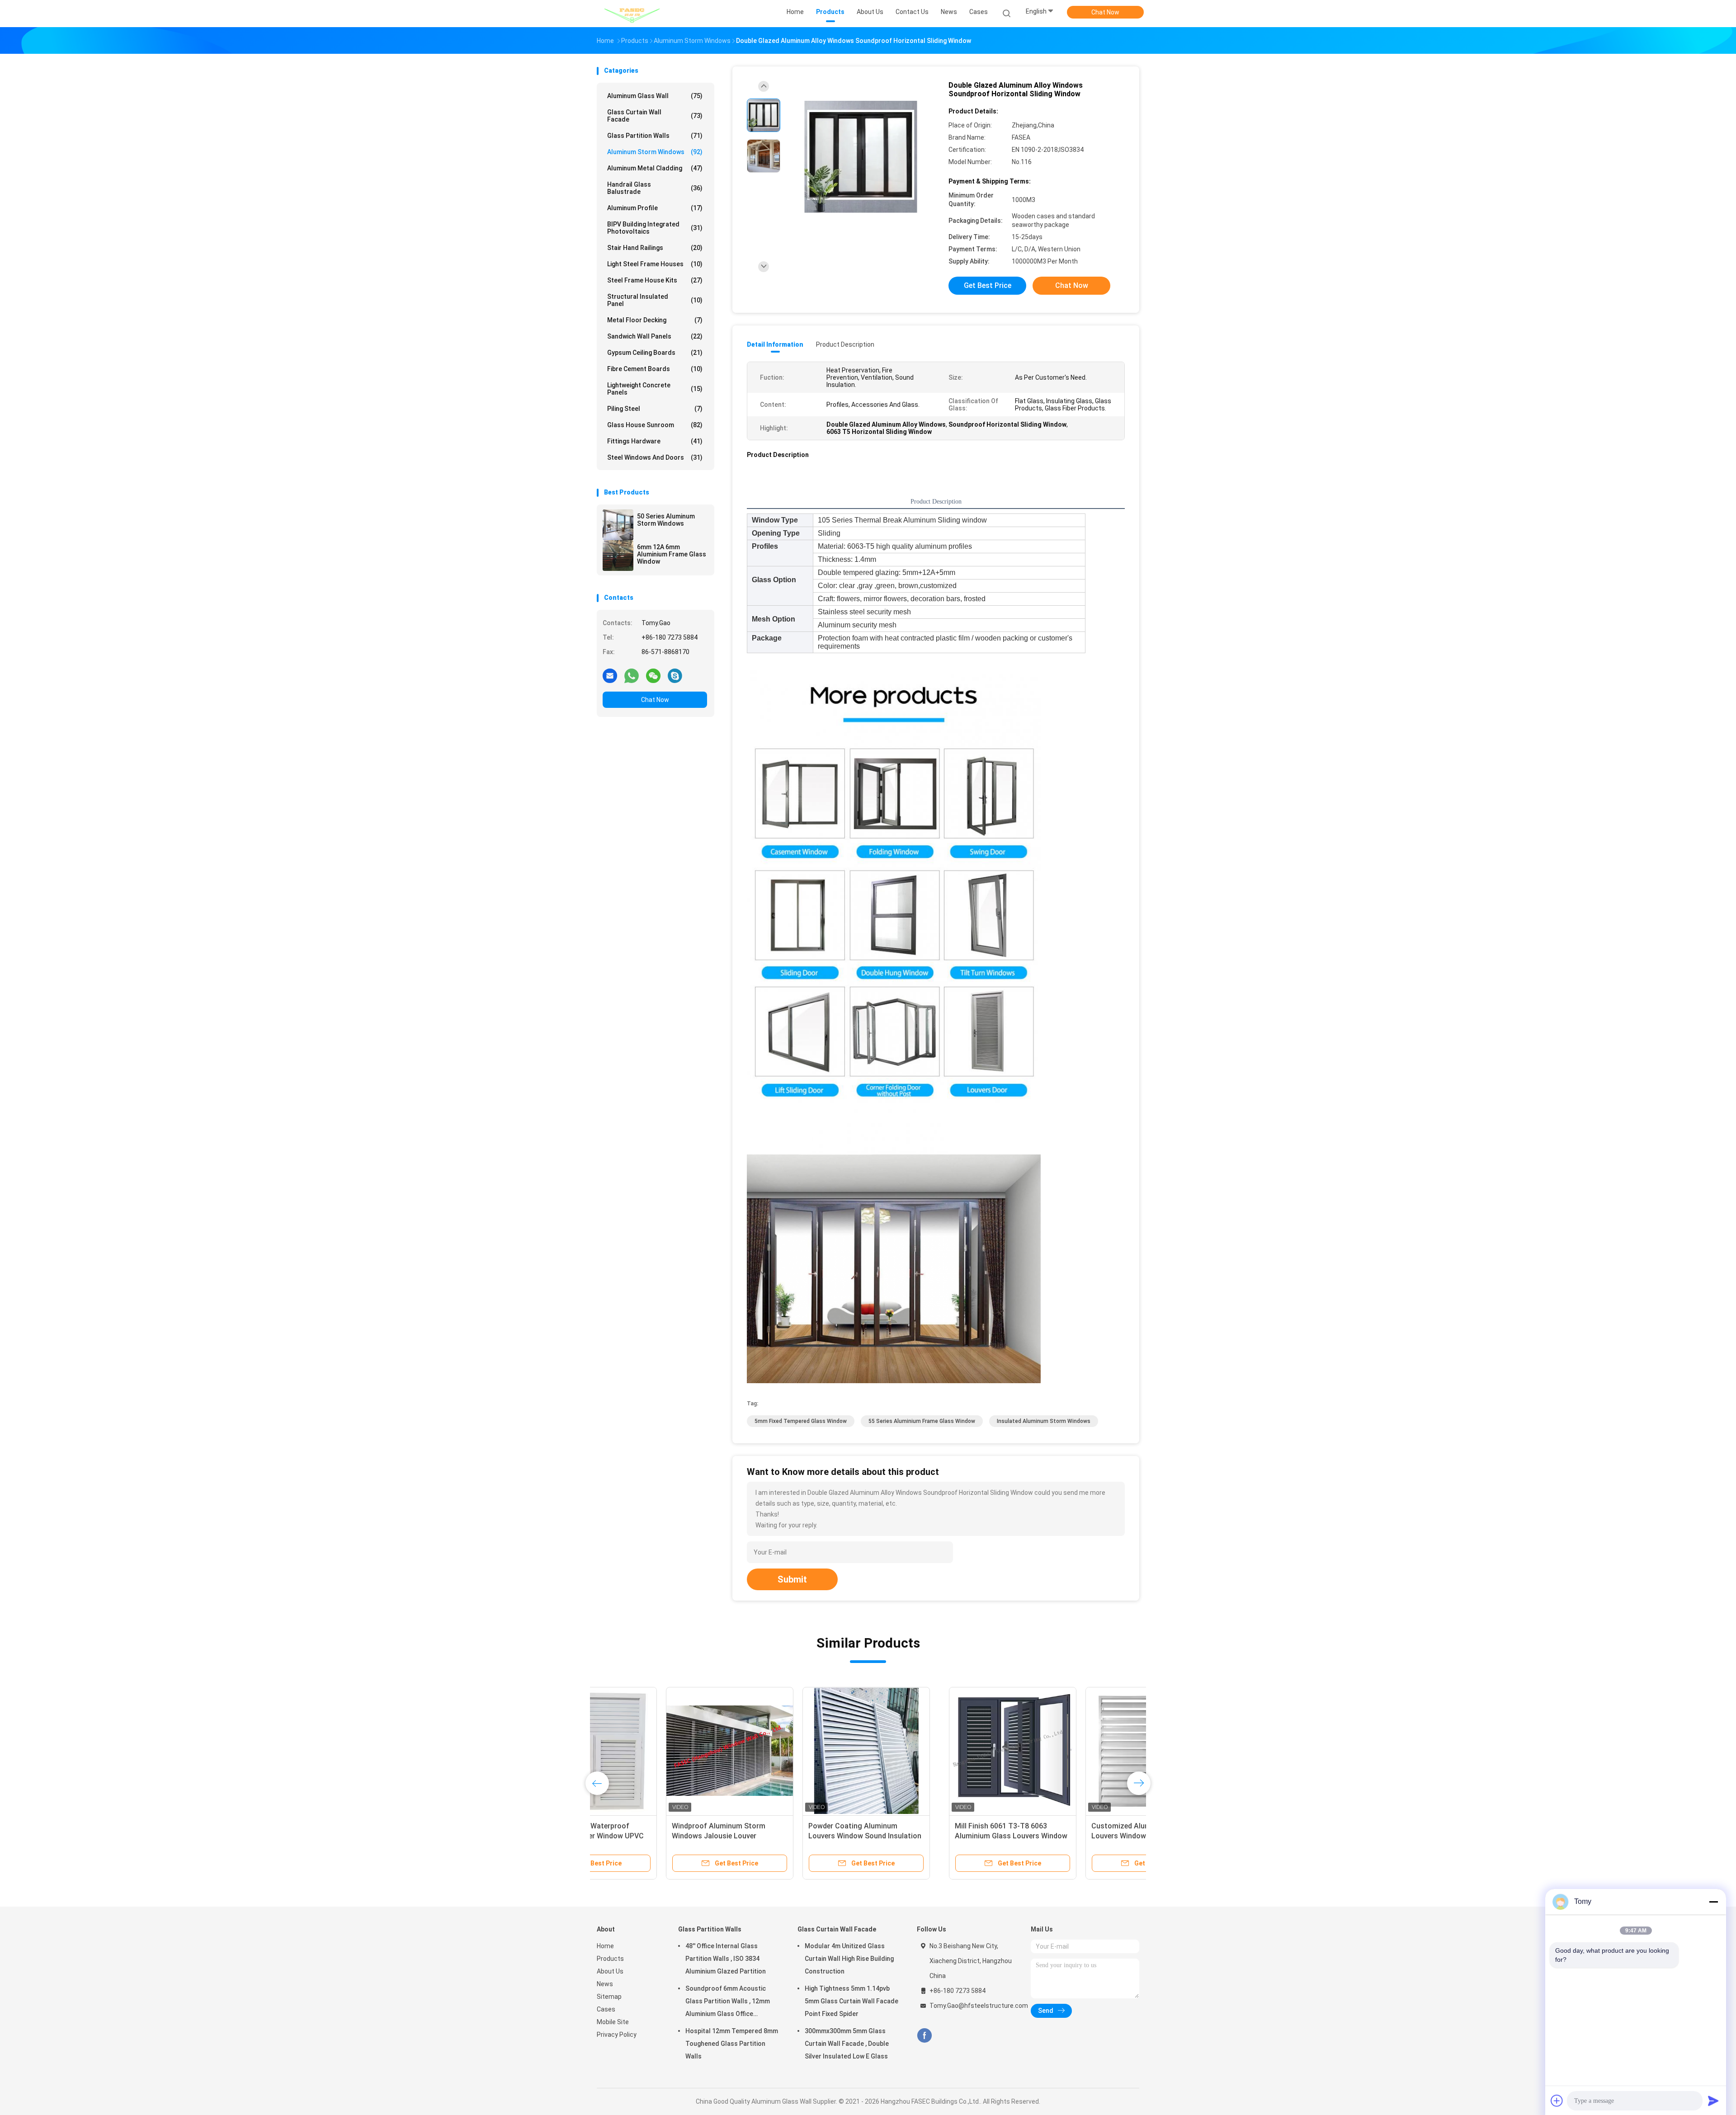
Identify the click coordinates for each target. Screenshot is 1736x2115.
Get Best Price (988, 285)
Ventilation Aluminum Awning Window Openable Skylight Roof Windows (1065, 1836)
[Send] (1713, 2101)
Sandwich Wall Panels (655, 336)
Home (605, 1946)
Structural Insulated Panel (655, 300)
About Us (610, 1971)
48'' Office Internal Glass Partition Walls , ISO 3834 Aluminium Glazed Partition (726, 1959)
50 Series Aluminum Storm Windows (666, 520)
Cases (606, 2009)
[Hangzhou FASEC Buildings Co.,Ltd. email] (610, 675)
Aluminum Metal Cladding (655, 168)
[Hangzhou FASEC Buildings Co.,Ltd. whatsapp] (632, 675)
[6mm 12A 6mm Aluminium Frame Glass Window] (618, 556)
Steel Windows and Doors (655, 457)
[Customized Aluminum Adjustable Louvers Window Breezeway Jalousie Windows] (797, 1751)
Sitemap (609, 1997)
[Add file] (1557, 2101)
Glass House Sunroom (655, 425)
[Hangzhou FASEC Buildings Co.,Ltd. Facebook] (924, 2036)
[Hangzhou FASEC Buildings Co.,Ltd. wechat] (653, 675)
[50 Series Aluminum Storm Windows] (618, 525)
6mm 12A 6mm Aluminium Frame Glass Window (672, 554)
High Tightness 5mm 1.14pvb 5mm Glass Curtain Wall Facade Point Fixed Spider (851, 2001)
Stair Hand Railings (655, 248)
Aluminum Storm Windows (655, 152)
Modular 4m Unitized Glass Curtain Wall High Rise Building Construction (849, 1959)
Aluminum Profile (655, 208)
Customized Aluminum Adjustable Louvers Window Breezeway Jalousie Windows (796, 1836)
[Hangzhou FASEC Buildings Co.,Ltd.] (632, 14)
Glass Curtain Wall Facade (655, 116)
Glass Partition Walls (655, 136)
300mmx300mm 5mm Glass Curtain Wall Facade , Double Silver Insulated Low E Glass (847, 2044)
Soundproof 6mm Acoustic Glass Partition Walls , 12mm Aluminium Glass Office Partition (728, 2002)
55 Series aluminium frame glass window (922, 1421)
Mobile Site (613, 2022)
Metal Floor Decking (655, 320)
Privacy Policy (617, 2035)
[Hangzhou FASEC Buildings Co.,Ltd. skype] (675, 675)
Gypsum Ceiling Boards (655, 353)
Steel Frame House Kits (655, 280)
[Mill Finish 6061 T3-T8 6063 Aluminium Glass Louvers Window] (660, 1751)
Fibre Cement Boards (655, 369)
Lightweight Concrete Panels (655, 389)
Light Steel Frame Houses (655, 264)
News (605, 1984)
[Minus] (1713, 1902)
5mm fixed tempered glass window (801, 1421)
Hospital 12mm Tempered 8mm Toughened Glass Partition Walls (732, 2044)
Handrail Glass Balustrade (655, 188)
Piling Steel (655, 409)
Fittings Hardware (655, 441)
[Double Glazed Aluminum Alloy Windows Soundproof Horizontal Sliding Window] (861, 157)
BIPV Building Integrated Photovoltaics (655, 228)
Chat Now (1105, 12)
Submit (792, 1579)
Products (610, 1959)
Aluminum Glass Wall (655, 96)
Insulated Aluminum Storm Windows (1044, 1421)
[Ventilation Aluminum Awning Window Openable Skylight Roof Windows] (1070, 1751)
